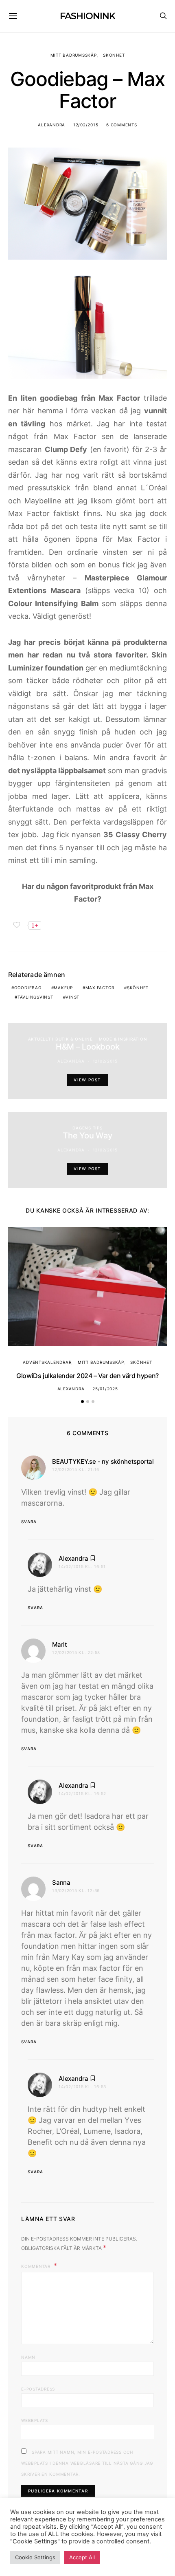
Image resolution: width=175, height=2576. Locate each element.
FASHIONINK (87, 16)
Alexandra (51, 125)
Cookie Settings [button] (35, 2557)
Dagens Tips (87, 1128)
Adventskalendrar (47, 1362)
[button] (82, 1402)
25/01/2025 (105, 1389)
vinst (72, 997)
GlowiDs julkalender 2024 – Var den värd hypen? (87, 1376)
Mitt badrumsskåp (74, 55)
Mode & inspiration (123, 1039)
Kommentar (37, 2266)
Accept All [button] (82, 2557)
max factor (100, 988)
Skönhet (114, 55)
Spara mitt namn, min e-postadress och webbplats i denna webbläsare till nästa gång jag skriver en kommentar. (87, 2463)
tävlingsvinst (35, 997)
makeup (63, 988)
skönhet (138, 988)
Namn (28, 2357)
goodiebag (28, 988)
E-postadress (38, 2389)
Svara (29, 1522)
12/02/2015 (86, 125)
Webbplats (35, 2420)
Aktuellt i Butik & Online (60, 1039)
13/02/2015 (105, 1150)
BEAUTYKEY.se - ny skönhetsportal (103, 1461)
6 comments (122, 125)
